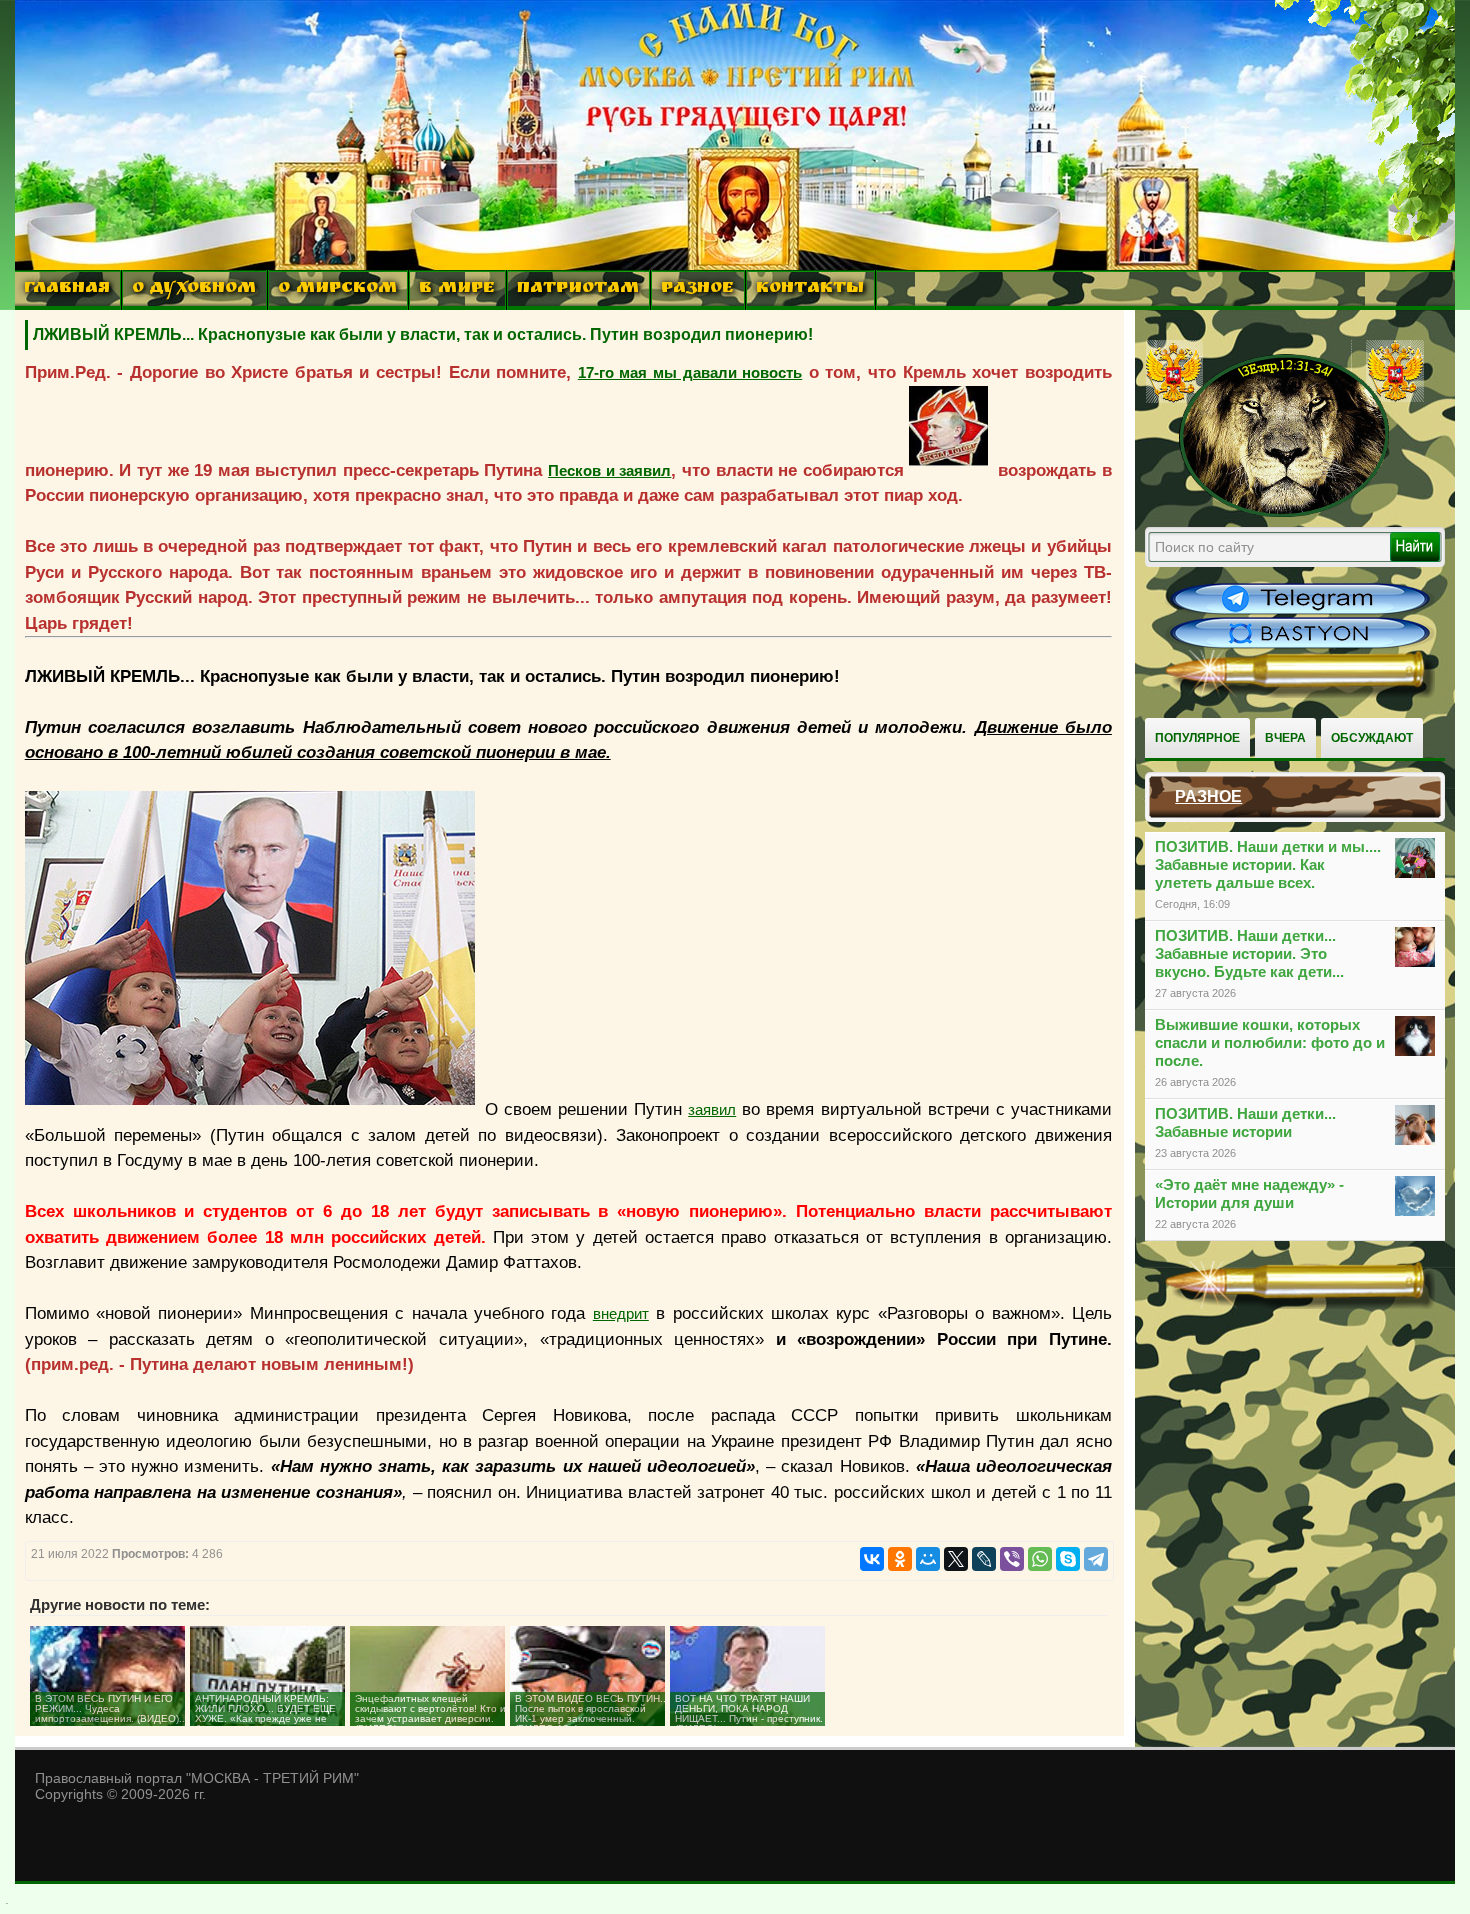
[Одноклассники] (900, 1559)
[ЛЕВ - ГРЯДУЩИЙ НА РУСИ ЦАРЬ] (1285, 513)
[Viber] (1012, 1559)
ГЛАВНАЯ (67, 289)
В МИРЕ (457, 289)
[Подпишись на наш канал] (1300, 612)
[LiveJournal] (984, 1559)
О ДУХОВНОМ (194, 289)
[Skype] (1068, 1559)
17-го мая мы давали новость (690, 372)
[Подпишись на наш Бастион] (1300, 646)
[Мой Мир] (928, 1559)
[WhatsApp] (1040, 1559)
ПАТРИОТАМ (578, 289)
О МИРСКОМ (337, 289)
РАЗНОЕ (697, 289)
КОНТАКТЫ (810, 289)
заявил (712, 1109)
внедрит (621, 1313)
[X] (956, 1559)
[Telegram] (1096, 1559)
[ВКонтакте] (872, 1559)
